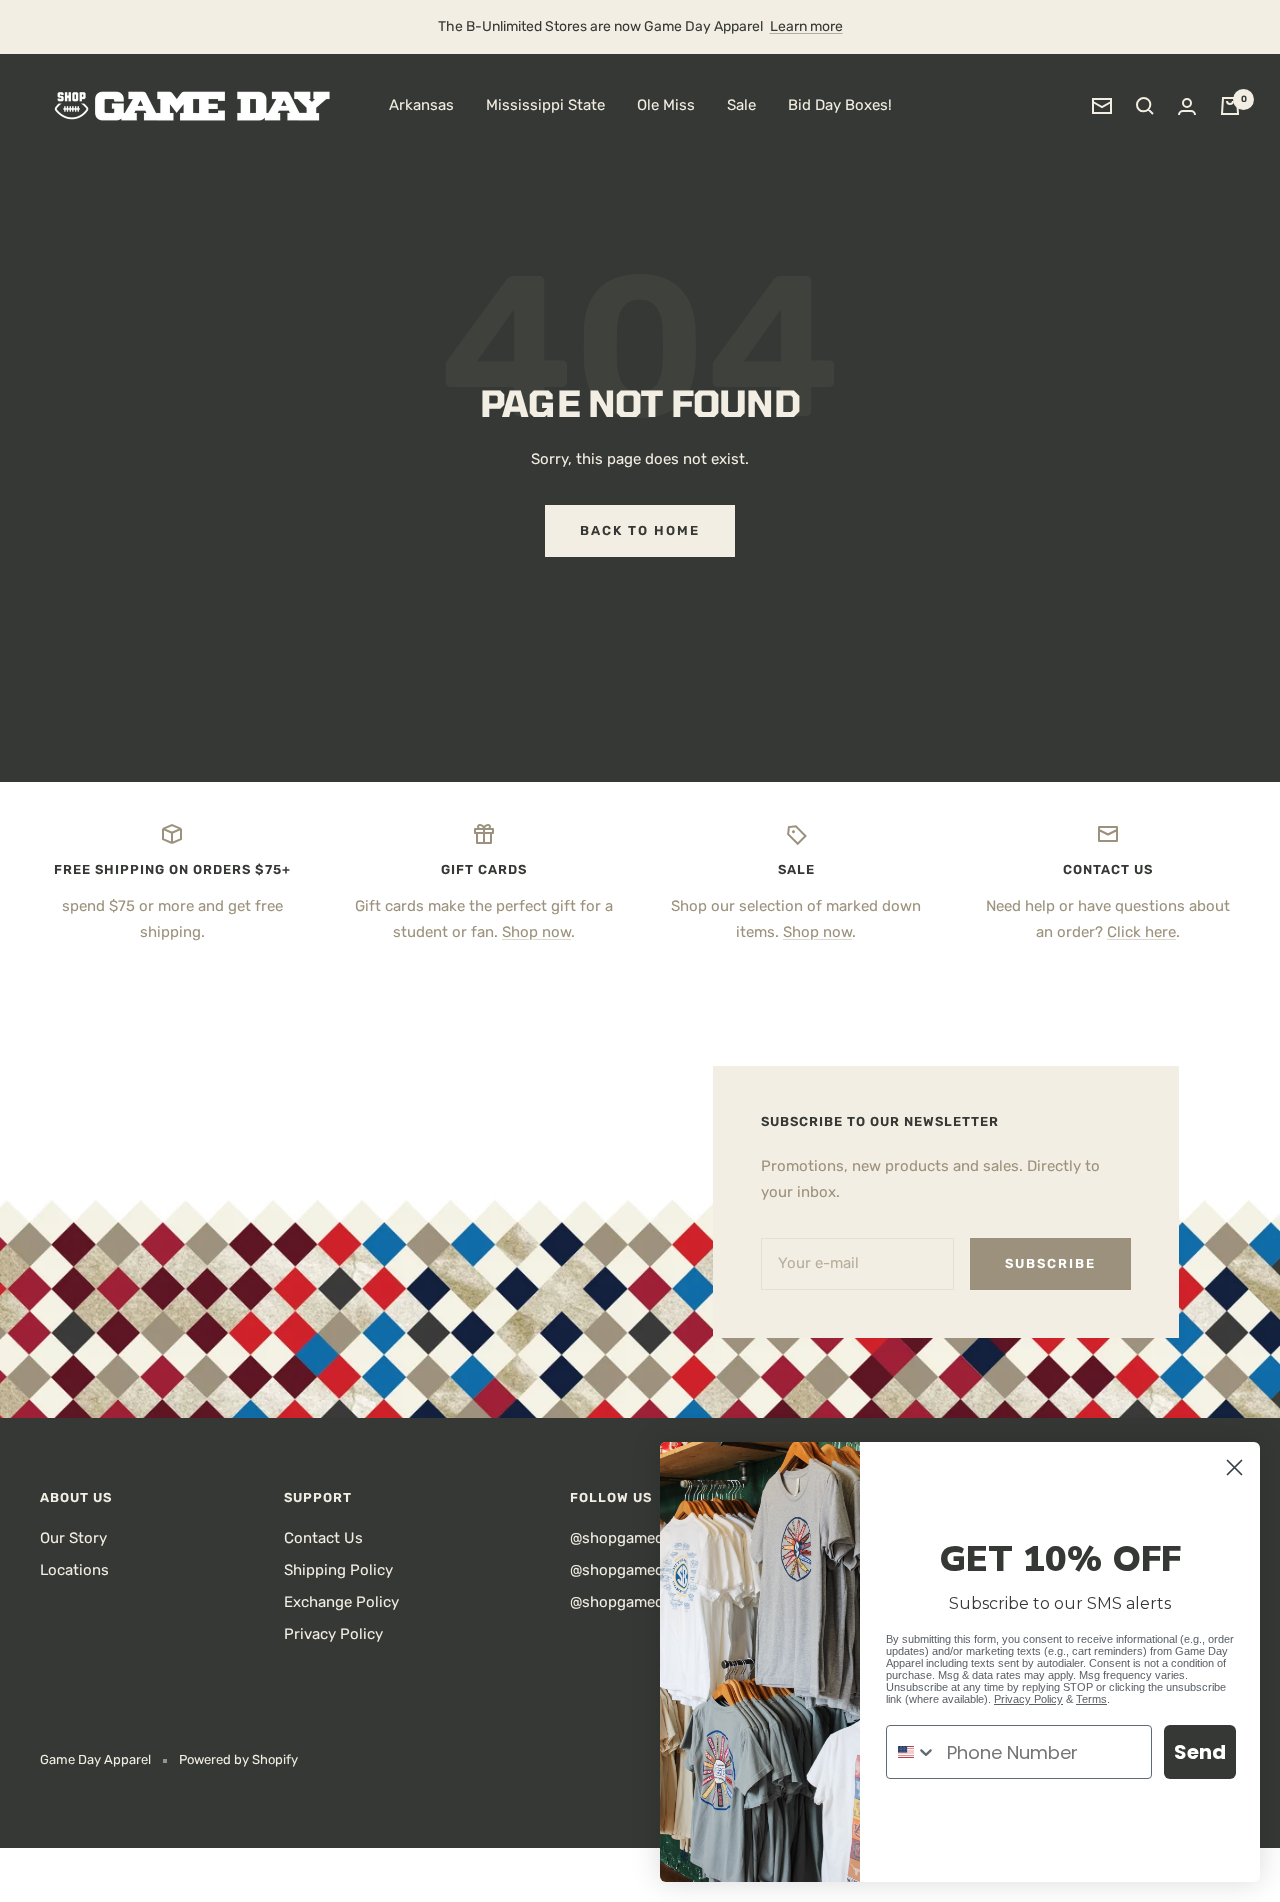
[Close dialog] (1234, 1467)
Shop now (536, 932)
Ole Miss (666, 105)
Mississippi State (545, 105)
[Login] (1187, 106)
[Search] (1145, 106)
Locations (74, 1570)
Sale (741, 105)
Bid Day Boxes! (840, 105)
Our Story (73, 1538)
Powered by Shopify (238, 1759)
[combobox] (912, 1752)
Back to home (640, 530)
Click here (1141, 932)
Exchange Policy (341, 1602)
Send (1200, 1752)
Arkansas (421, 105)
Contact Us (323, 1538)
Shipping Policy (338, 1570)
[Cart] (1230, 106)
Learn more (806, 26)
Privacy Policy (333, 1634)
